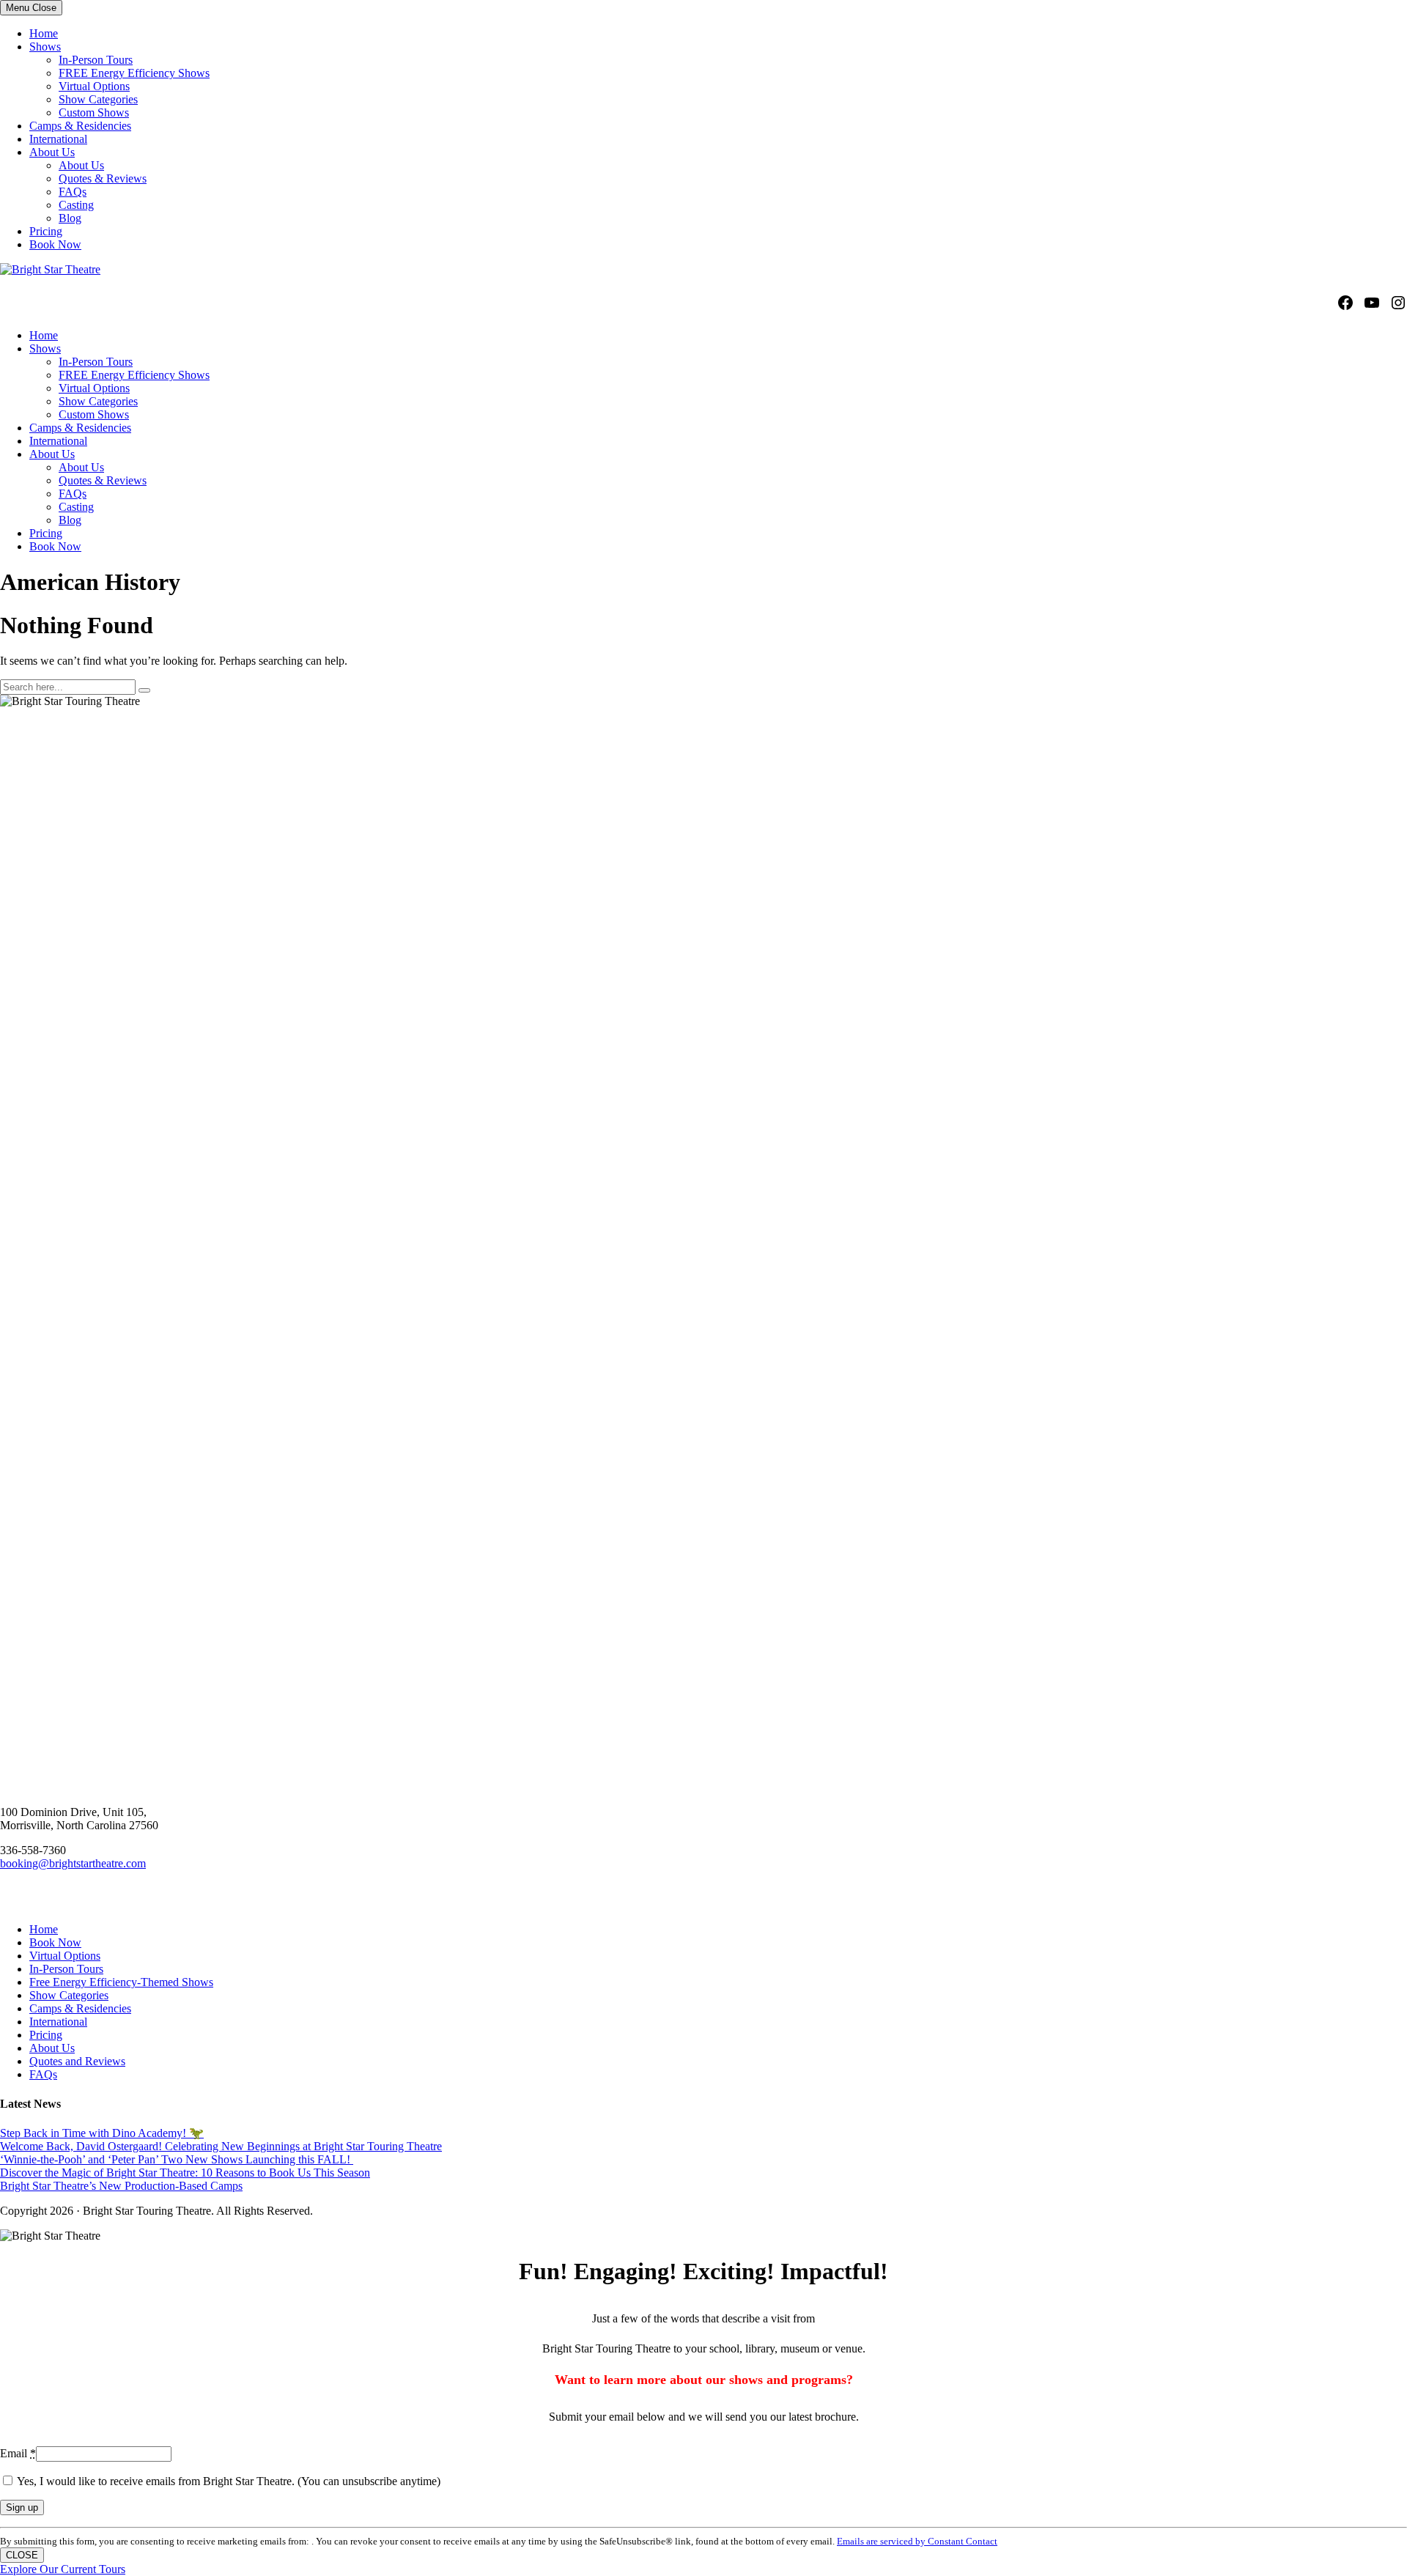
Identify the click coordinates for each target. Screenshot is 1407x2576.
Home (44, 33)
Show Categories (98, 99)
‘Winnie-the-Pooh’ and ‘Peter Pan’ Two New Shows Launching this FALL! (177, 2159)
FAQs (73, 192)
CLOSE (22, 2555)
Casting (76, 205)
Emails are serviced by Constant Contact (917, 2541)
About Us (52, 152)
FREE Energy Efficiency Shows (134, 73)
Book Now (55, 244)
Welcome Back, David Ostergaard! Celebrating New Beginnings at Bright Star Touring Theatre (221, 2146)
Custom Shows (94, 112)
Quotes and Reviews (77, 2061)
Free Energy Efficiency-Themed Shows (121, 1982)
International (58, 139)
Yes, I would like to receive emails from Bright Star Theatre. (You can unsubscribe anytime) (228, 2481)
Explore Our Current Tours (63, 2569)
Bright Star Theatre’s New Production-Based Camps (121, 2186)
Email (18, 2453)
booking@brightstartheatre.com (73, 1863)
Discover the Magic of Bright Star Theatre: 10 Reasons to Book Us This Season (185, 2173)
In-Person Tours (96, 60)
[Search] (144, 690)
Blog (70, 218)
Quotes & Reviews (103, 178)
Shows (45, 47)
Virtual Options (94, 86)
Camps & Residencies (80, 126)
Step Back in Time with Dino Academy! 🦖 (102, 2133)
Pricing (46, 231)
